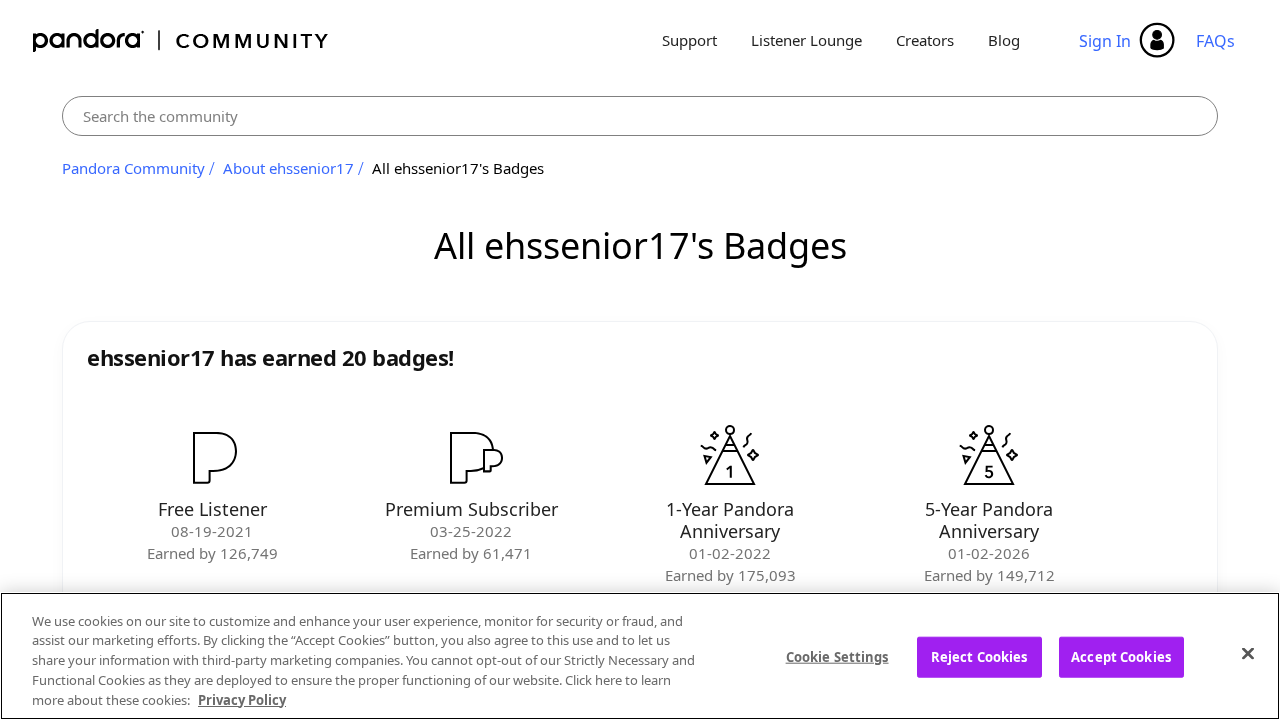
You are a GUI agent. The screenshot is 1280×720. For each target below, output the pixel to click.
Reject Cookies (979, 657)
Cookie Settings (837, 657)
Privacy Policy (242, 699)
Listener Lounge (806, 40)
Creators (925, 40)
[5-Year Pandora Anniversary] (989, 457)
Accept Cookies (1121, 657)
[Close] (1248, 654)
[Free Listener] (212, 457)
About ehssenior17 (288, 168)
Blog (1004, 40)
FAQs (1215, 41)
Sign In (1105, 41)
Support (689, 40)
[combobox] (640, 116)
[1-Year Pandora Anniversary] (730, 457)
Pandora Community (181, 40)
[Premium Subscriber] (471, 457)
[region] (640, 656)
